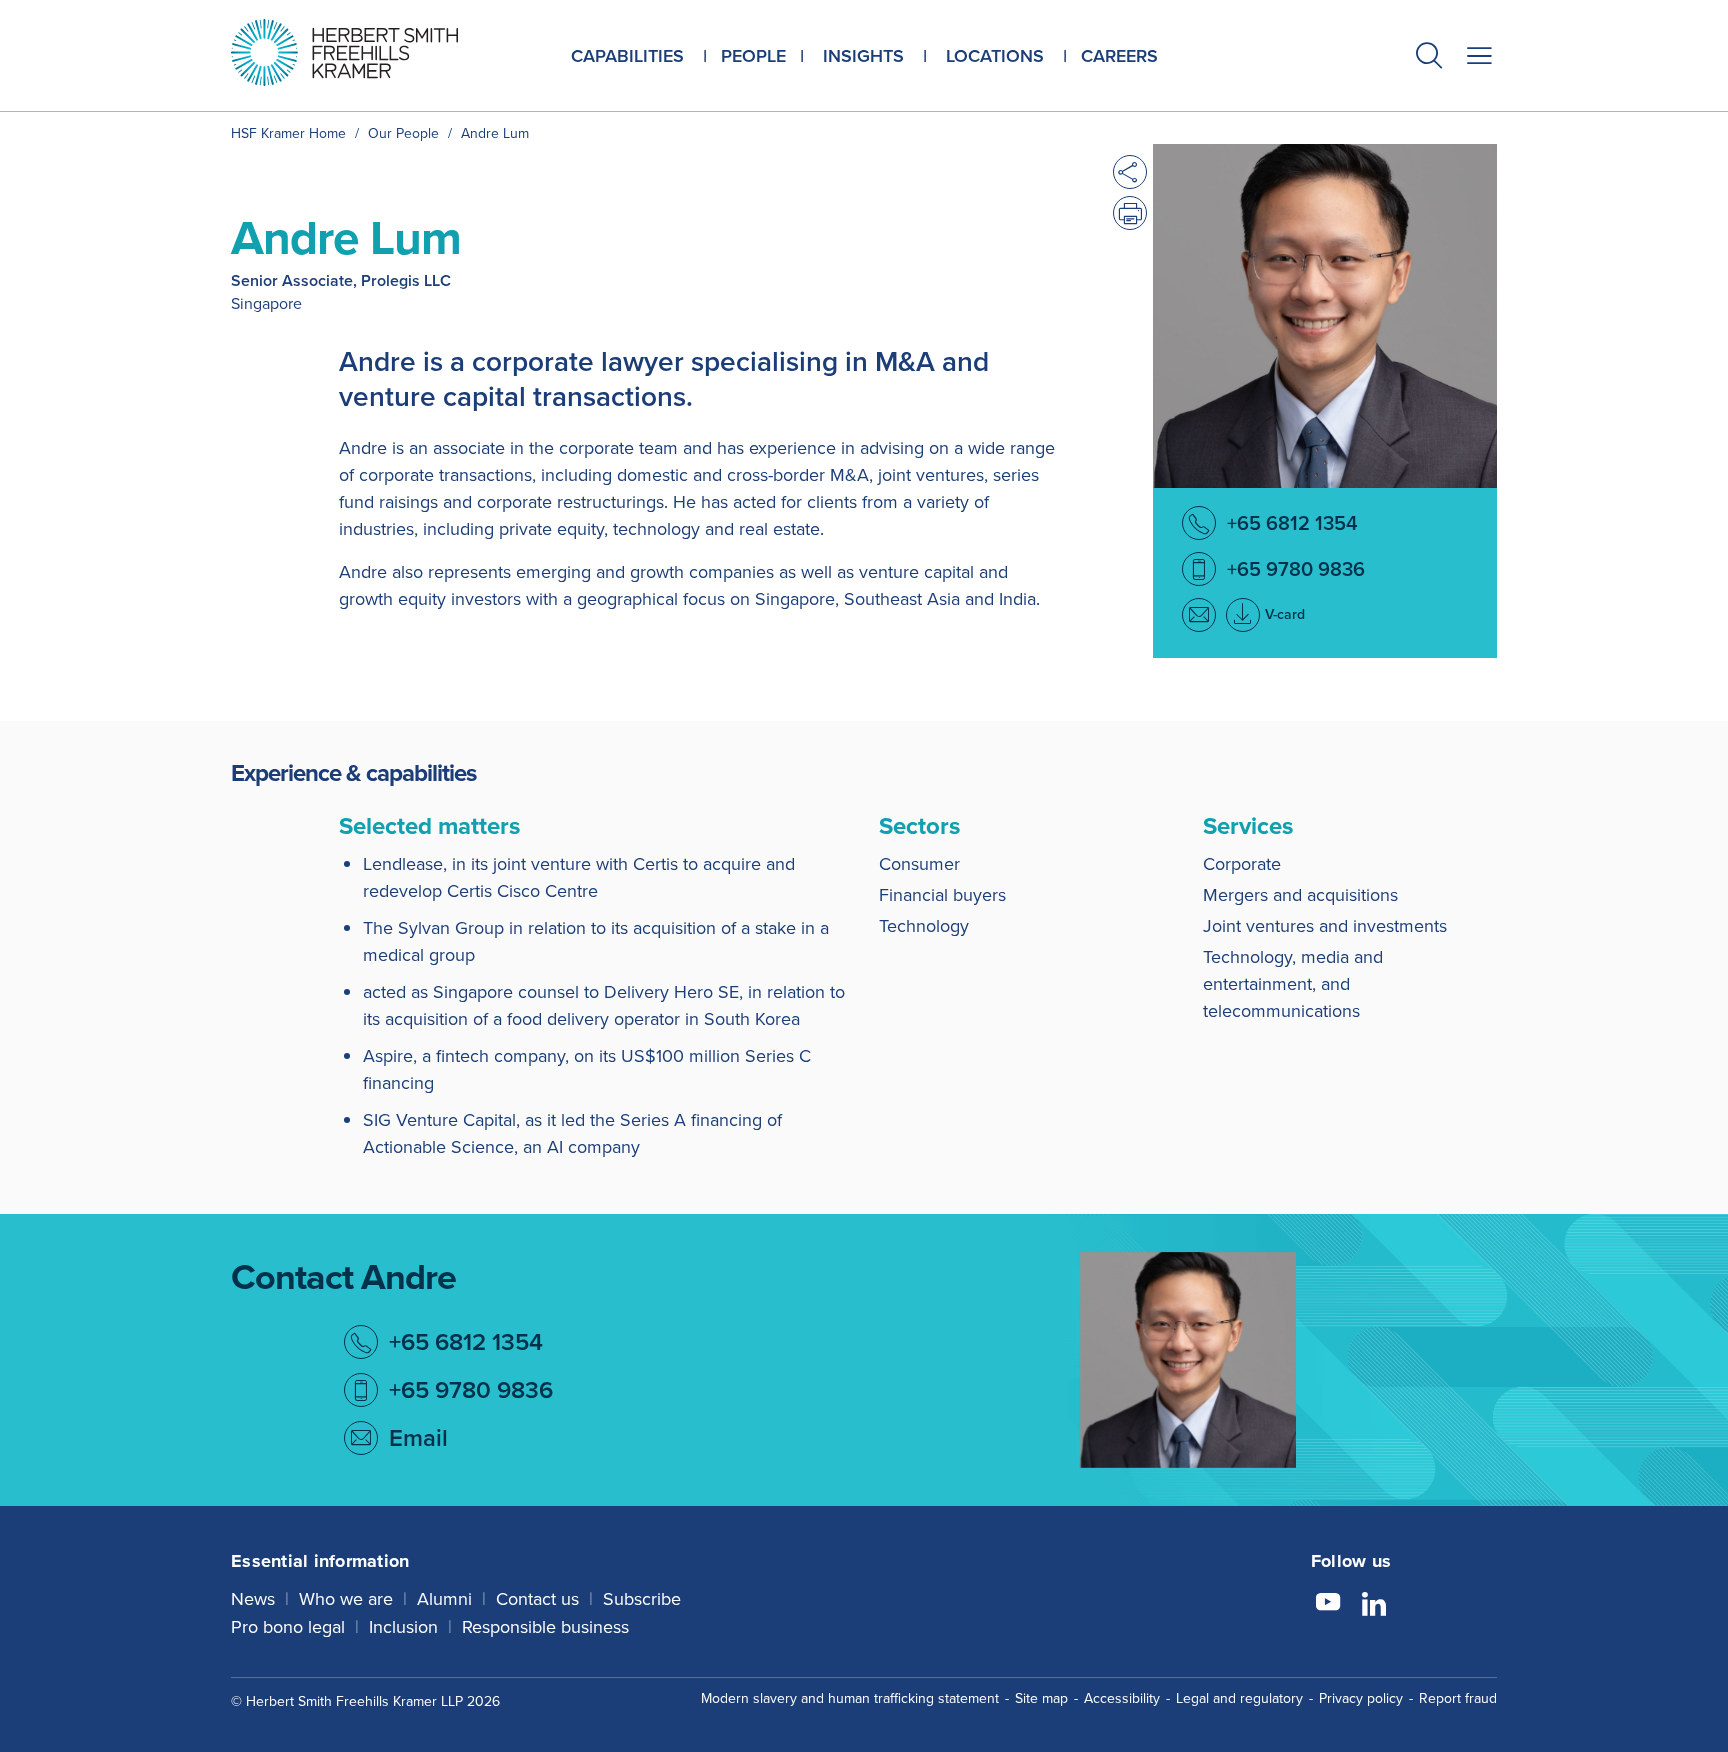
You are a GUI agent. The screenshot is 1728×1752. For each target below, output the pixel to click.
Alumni (444, 1598)
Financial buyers (942, 894)
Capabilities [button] (627, 55)
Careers (1119, 55)
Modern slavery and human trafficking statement (850, 1698)
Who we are (346, 1598)
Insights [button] (863, 55)
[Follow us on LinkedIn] (1374, 1605)
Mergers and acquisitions (1300, 894)
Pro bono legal (288, 1626)
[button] (1429, 57)
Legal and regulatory (1239, 1698)
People (753, 55)
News (253, 1598)
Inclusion (403, 1626)
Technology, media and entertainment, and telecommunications (1293, 983)
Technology (924, 925)
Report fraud (1458, 1698)
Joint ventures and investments (1325, 925)
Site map (1041, 1698)
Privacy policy (1361, 1698)
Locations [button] (995, 55)
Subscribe (642, 1598)
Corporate (1242, 863)
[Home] (369, 52)
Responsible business (545, 1626)
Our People (403, 133)
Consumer (919, 863)
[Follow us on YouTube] (1328, 1605)
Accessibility (1122, 1698)
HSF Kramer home (288, 133)
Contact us (537, 1598)
